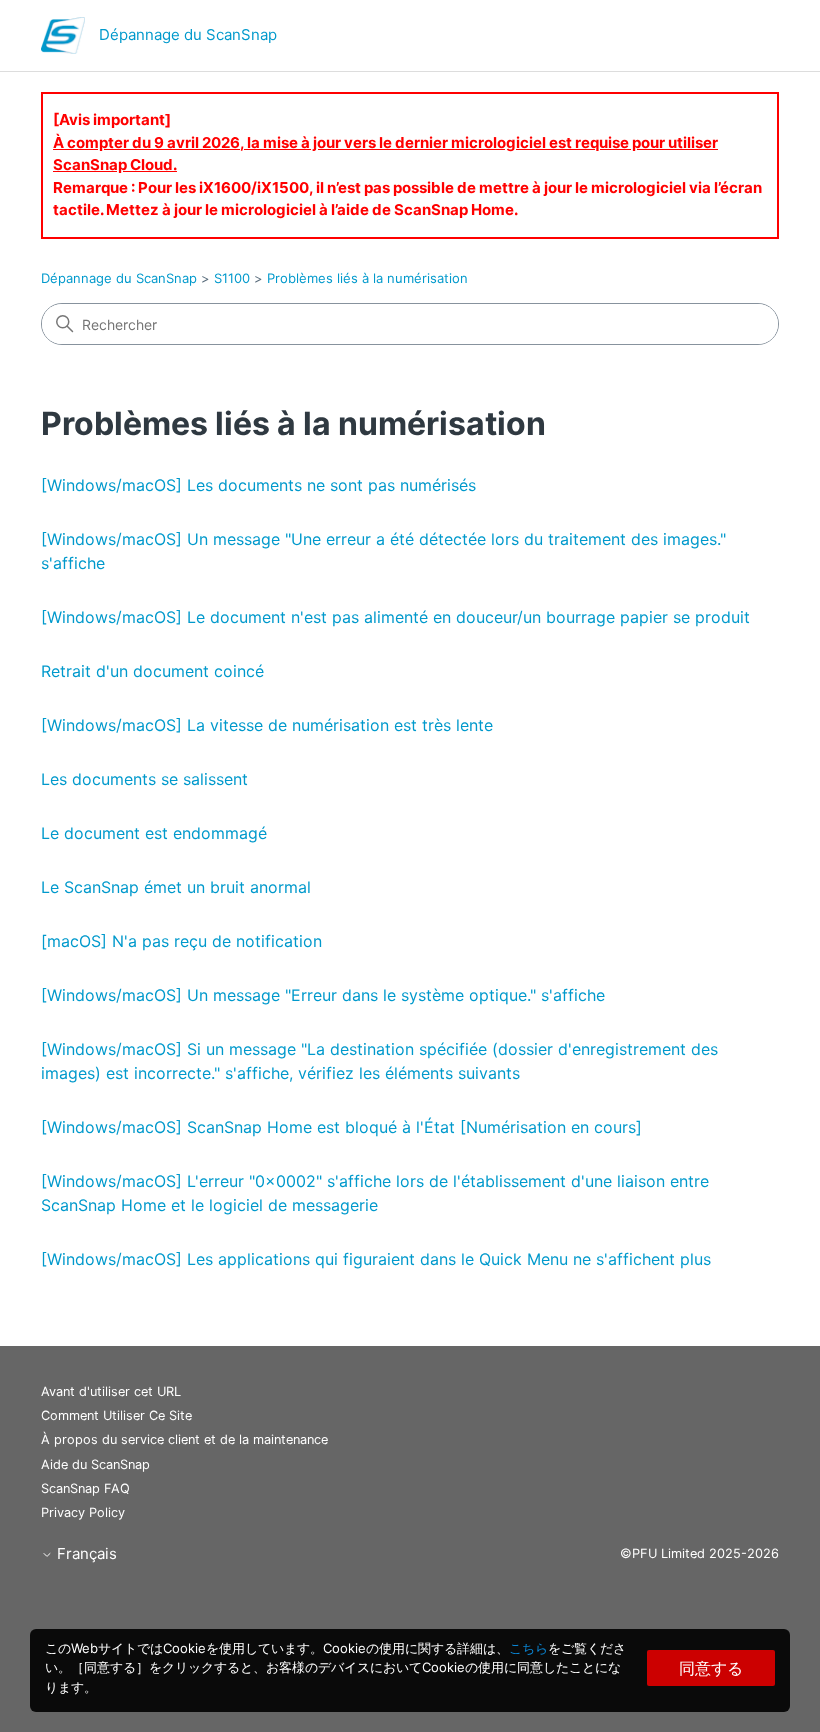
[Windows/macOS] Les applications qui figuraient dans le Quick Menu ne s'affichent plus (376, 1259)
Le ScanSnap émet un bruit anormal (176, 887)
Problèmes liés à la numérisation (367, 278)
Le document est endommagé (154, 833)
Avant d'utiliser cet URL (111, 1391)
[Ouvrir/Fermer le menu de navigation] (743, 40)
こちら (528, 1648)
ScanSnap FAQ (85, 1488)
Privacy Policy (83, 1512)
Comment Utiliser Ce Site (116, 1415)
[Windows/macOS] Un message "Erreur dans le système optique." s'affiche (323, 995)
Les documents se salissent (144, 779)
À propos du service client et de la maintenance (184, 1439)
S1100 (232, 278)
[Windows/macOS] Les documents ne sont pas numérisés (258, 485)
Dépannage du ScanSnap (119, 278)
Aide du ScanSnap (95, 1464)
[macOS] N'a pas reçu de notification (181, 941)
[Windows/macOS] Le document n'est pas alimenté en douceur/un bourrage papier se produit (395, 617)
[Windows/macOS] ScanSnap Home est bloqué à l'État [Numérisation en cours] (341, 1127)
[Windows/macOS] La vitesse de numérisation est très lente (267, 725)
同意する (711, 1668)
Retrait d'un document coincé (152, 671)
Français (85, 1553)
